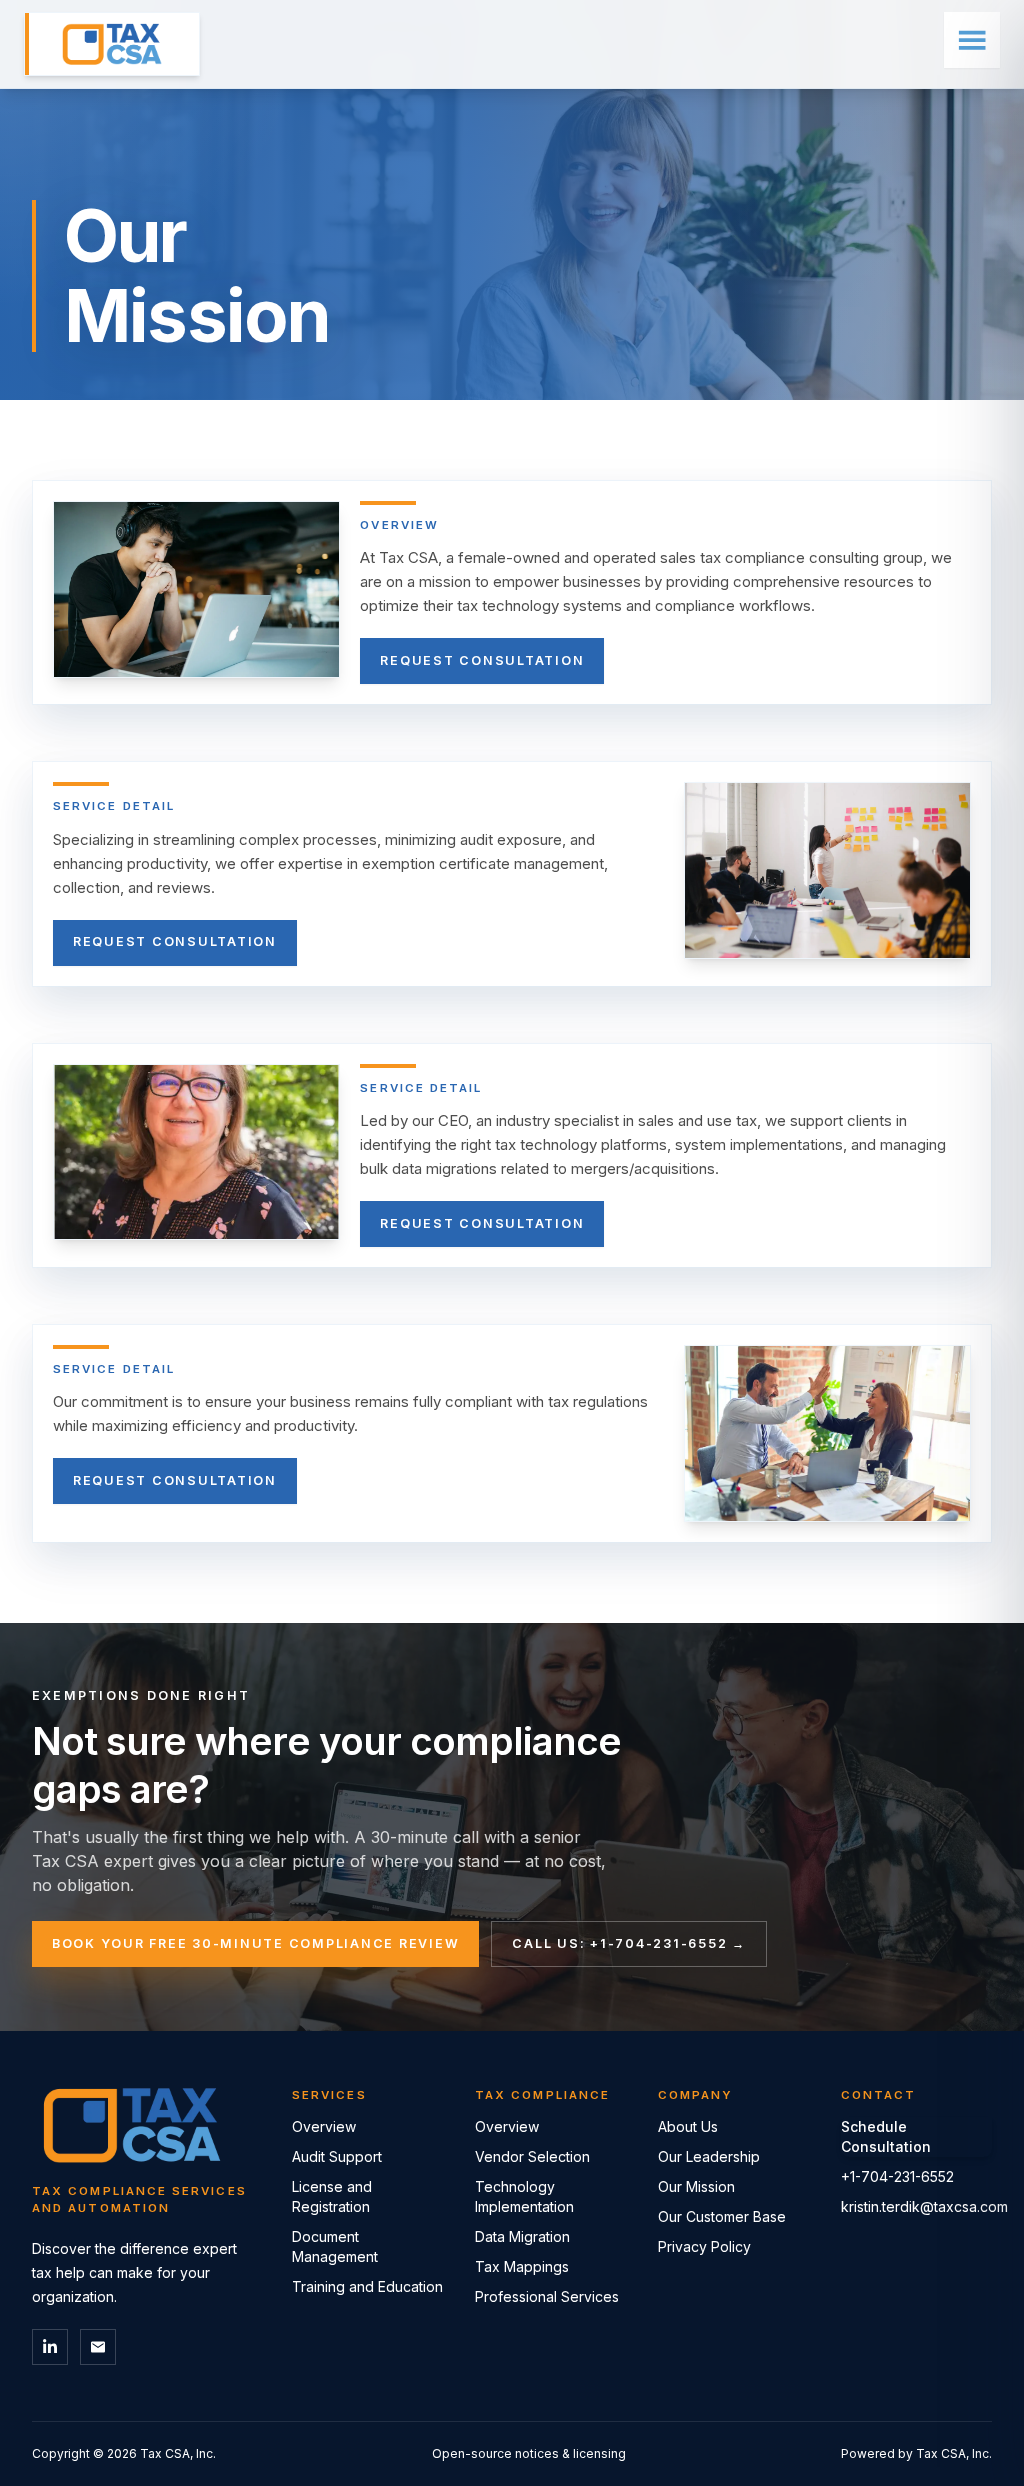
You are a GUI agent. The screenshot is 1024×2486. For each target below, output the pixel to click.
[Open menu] (972, 40)
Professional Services (547, 2296)
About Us (688, 2126)
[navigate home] (112, 44)
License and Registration (332, 2196)
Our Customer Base (722, 2216)
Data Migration (522, 2236)
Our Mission (696, 2186)
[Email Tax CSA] (98, 2347)
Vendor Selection (532, 2156)
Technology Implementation (524, 2196)
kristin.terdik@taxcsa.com (916, 2206)
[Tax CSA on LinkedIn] (50, 2347)
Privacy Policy (704, 2246)
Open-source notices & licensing (529, 2453)
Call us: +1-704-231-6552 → (628, 1943)
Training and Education (367, 2286)
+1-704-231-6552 (897, 2176)
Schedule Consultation (886, 2136)
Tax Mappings (522, 2266)
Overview (324, 2126)
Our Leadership (709, 2156)
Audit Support (337, 2156)
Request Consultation (482, 660)
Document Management (335, 2246)
